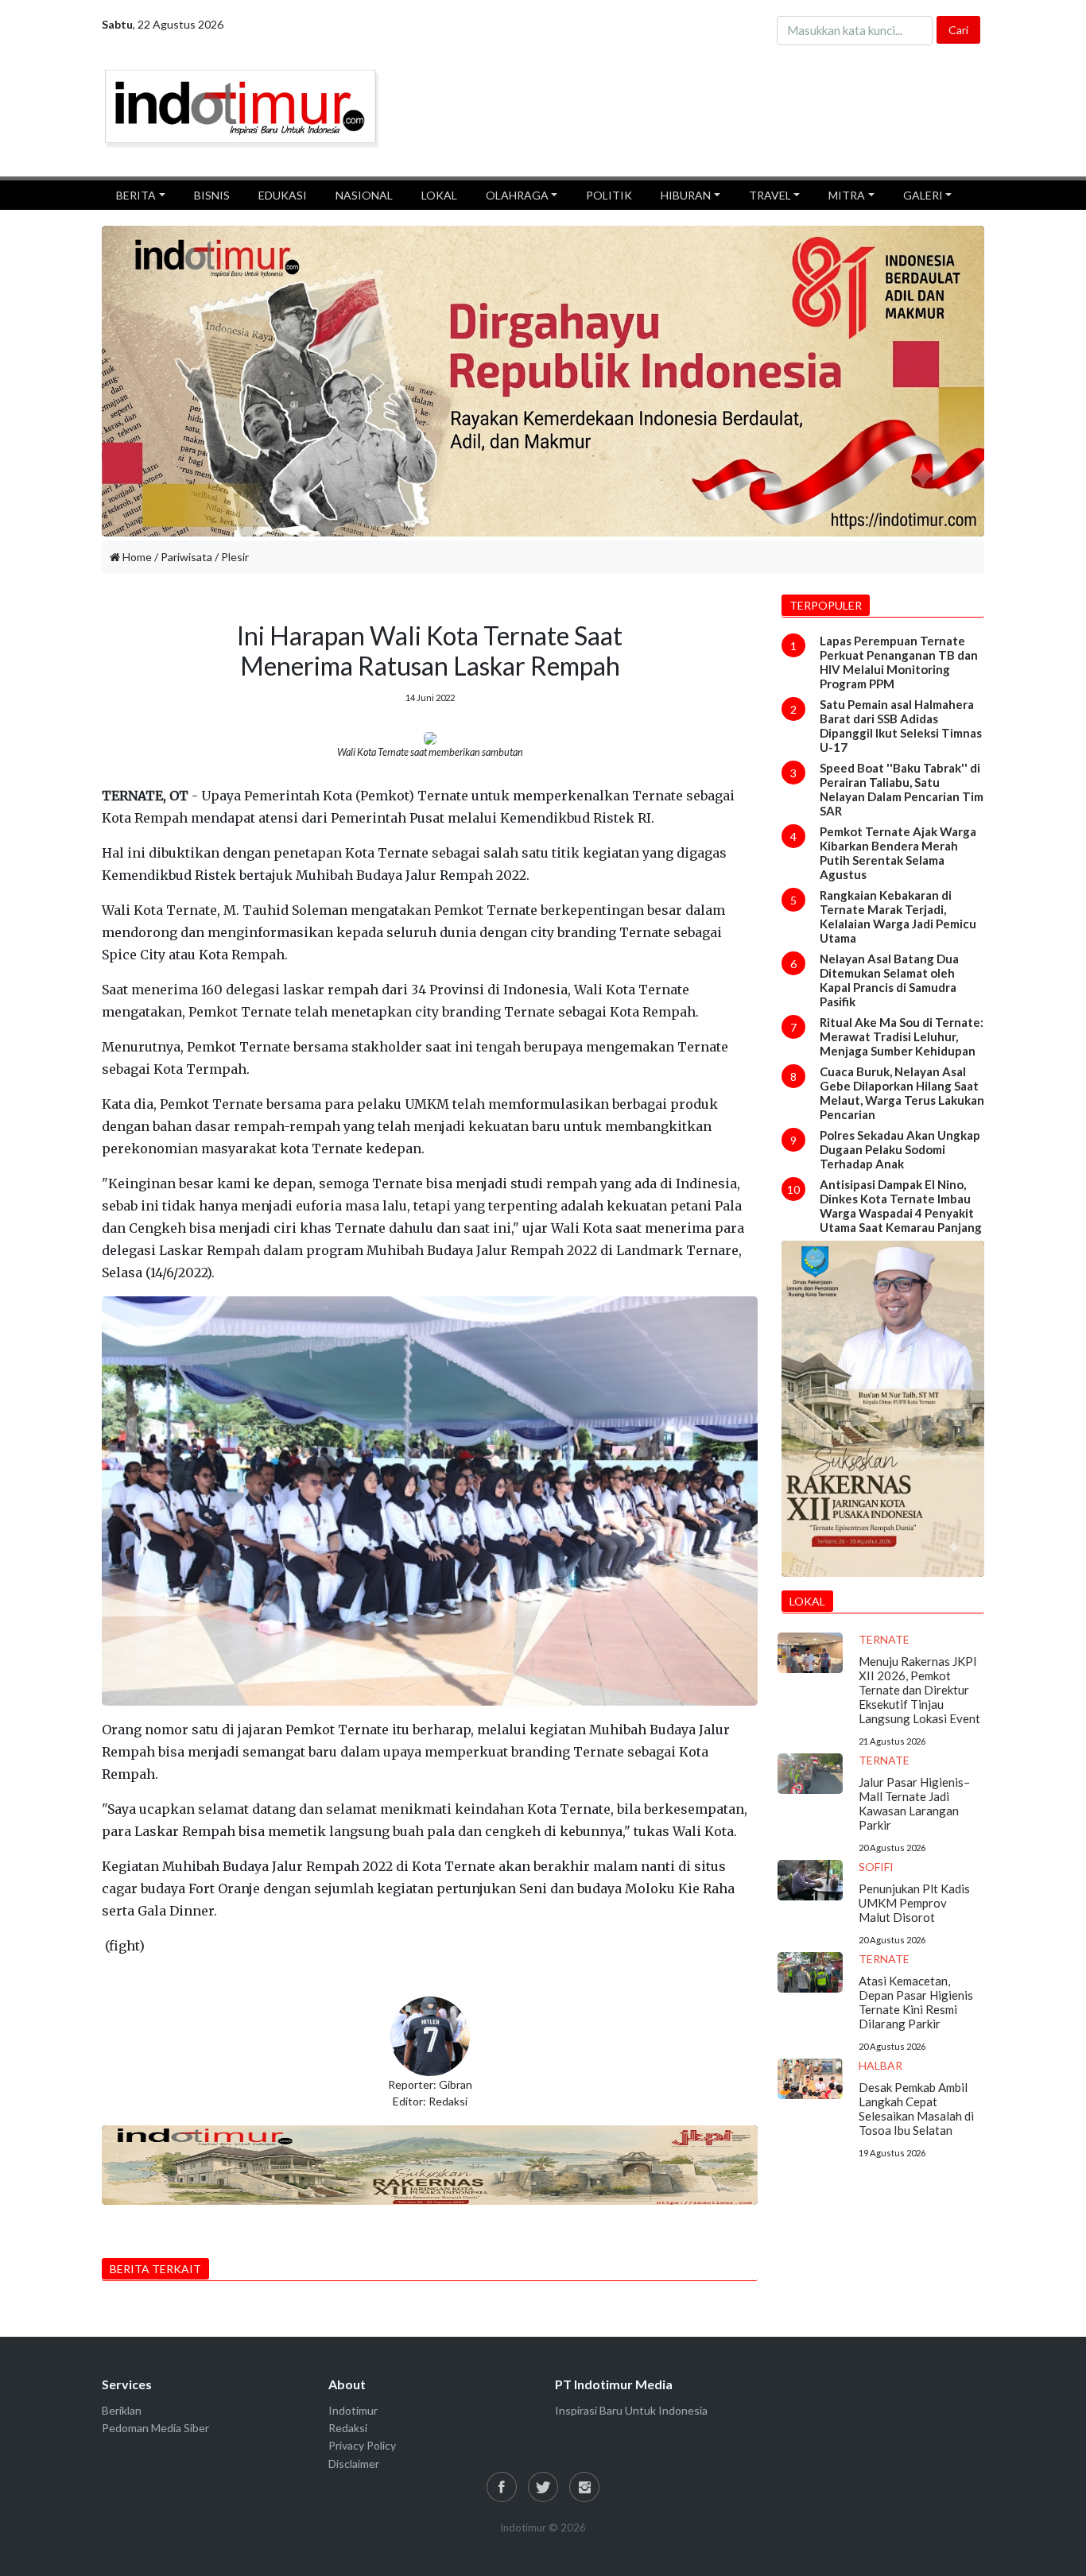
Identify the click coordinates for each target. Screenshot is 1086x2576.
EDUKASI (283, 195)
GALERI (923, 195)
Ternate (884, 1639)
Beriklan (122, 2410)
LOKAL (439, 195)
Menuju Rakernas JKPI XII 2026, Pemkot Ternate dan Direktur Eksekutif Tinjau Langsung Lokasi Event (919, 1690)
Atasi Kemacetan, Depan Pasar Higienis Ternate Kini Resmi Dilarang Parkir (916, 2002)
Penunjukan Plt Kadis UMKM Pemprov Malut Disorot (914, 1903)
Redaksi (348, 2428)
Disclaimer (354, 2464)
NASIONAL (364, 195)
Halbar (880, 2065)
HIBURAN (686, 195)
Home (136, 557)
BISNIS (212, 195)
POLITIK (609, 195)
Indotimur (353, 2410)
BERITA (136, 195)
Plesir (235, 557)
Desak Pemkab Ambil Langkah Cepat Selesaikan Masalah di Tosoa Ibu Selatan (916, 2109)
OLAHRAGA (517, 195)
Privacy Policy (362, 2445)
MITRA (847, 195)
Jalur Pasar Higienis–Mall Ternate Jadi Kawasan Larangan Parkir (914, 1803)
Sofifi (876, 1867)
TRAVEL (770, 195)
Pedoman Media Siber (155, 2428)
